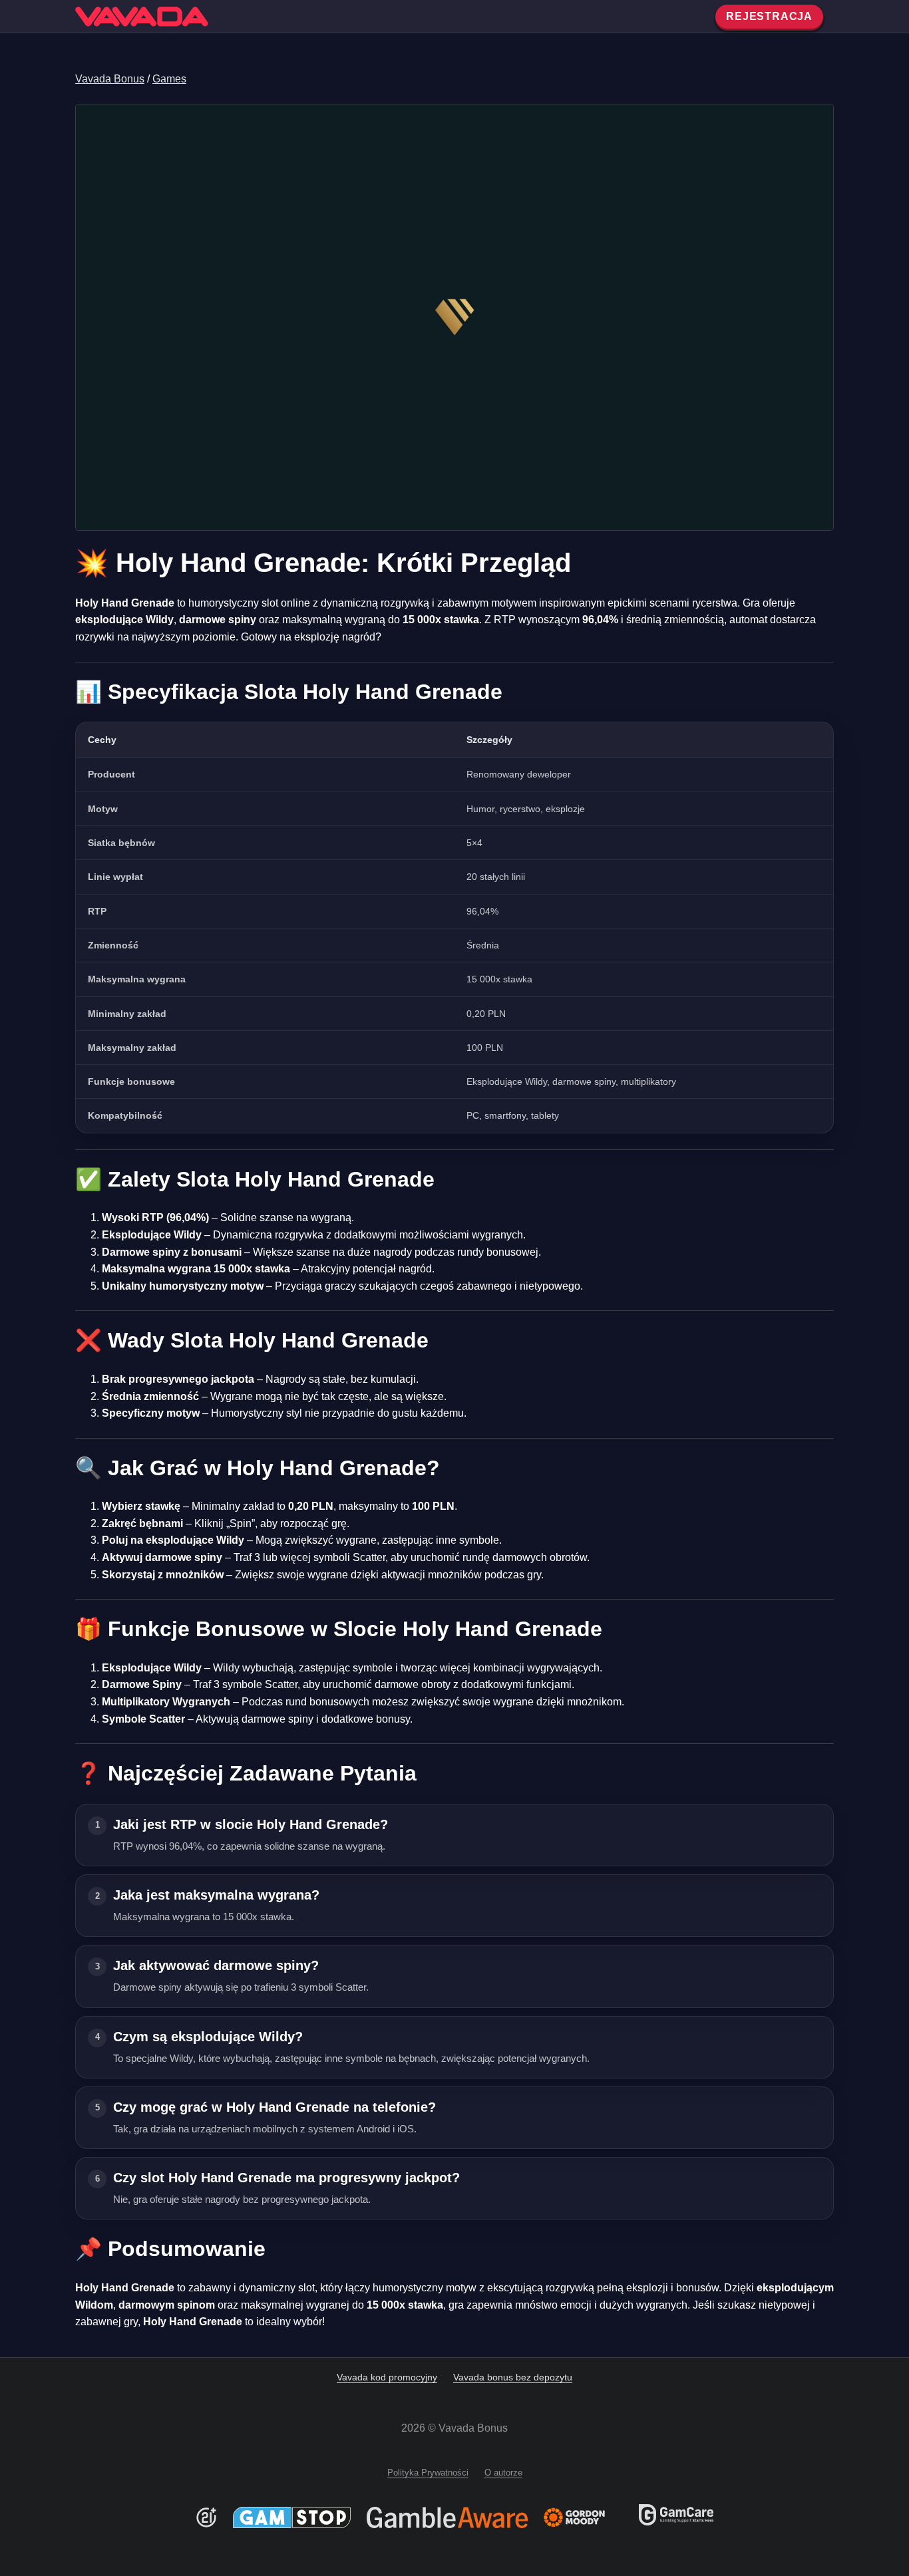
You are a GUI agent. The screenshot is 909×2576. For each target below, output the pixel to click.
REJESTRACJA (769, 16)
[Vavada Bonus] (142, 17)
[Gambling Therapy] (583, 2517)
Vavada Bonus (110, 79)
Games (169, 79)
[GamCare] (676, 2522)
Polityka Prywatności (428, 2473)
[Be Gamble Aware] (447, 2517)
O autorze (503, 2473)
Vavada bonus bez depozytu (513, 2377)
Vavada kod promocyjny (387, 2377)
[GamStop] (292, 2517)
